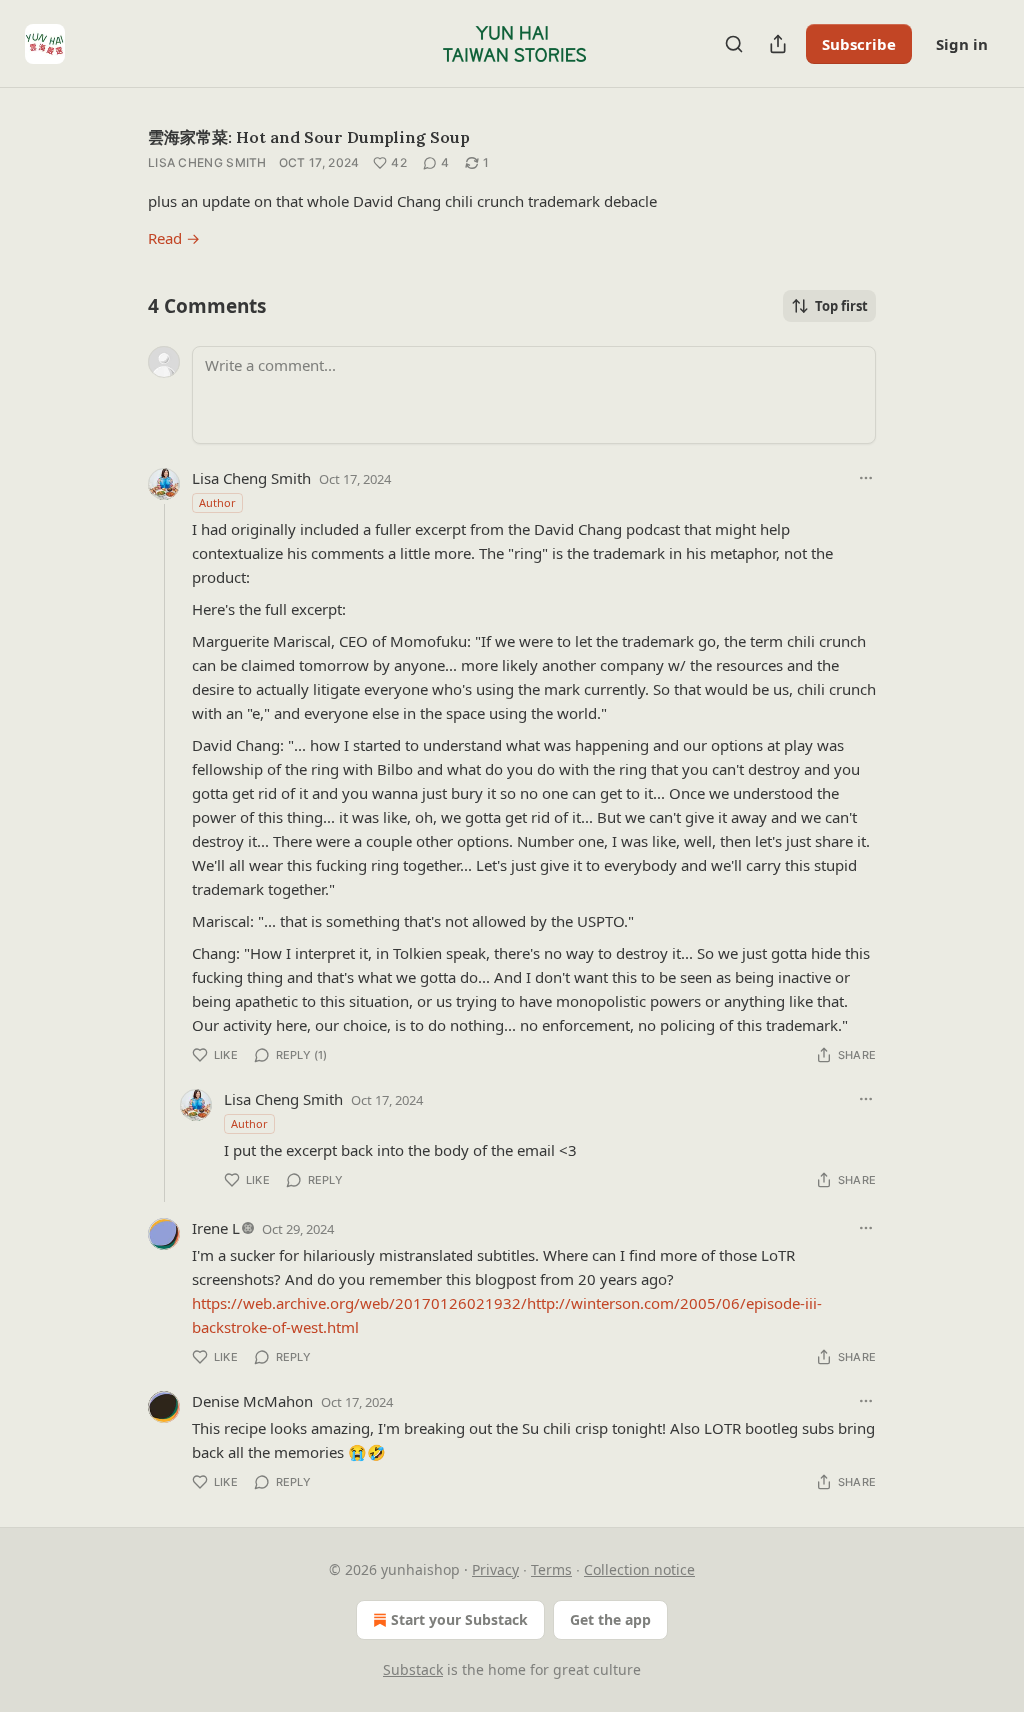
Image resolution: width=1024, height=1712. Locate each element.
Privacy (495, 1569)
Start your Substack (459, 1619)
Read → (174, 238)
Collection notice (639, 1569)
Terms (551, 1569)
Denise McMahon (252, 1401)
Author (217, 502)
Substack (413, 1669)
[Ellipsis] (866, 478)
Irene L (216, 1228)
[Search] (734, 44)
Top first (841, 306)
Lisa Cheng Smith (207, 162)
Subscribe (859, 44)
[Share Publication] (778, 44)
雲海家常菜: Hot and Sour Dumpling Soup (309, 137)
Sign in (962, 44)
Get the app (610, 1619)
